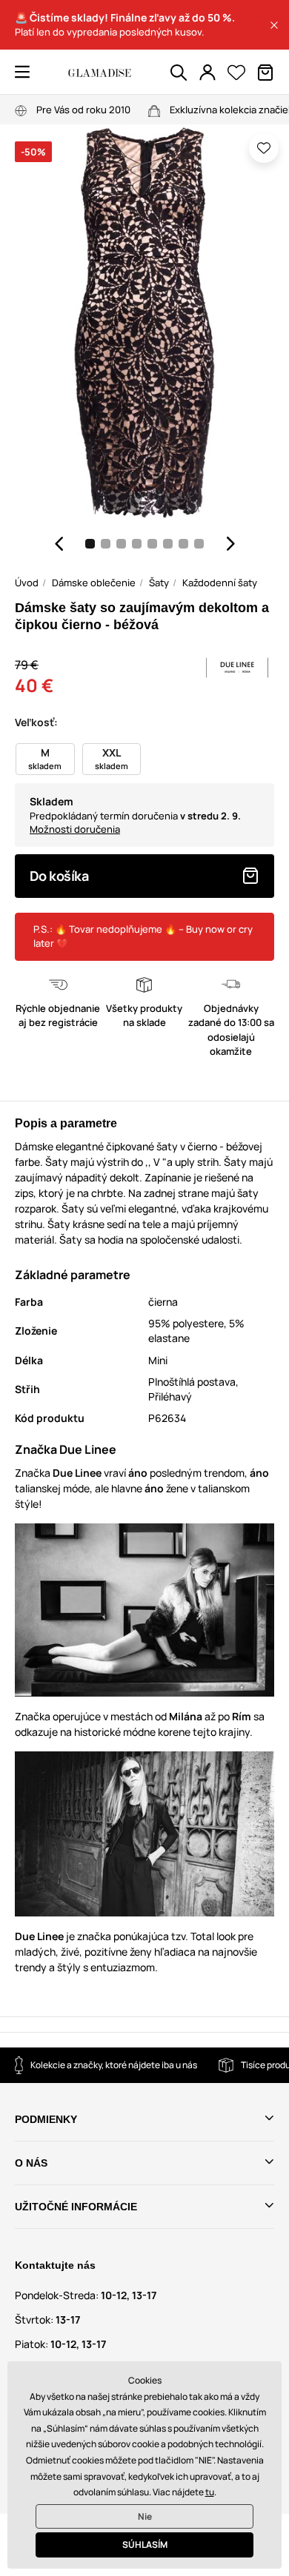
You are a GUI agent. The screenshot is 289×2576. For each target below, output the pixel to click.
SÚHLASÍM (145, 2545)
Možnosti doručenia (75, 829)
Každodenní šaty (220, 583)
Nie (145, 2516)
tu (210, 2492)
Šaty (159, 583)
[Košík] (265, 73)
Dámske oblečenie (94, 583)
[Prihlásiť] (207, 73)
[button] (274, 25)
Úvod (27, 583)
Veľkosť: (36, 722)
